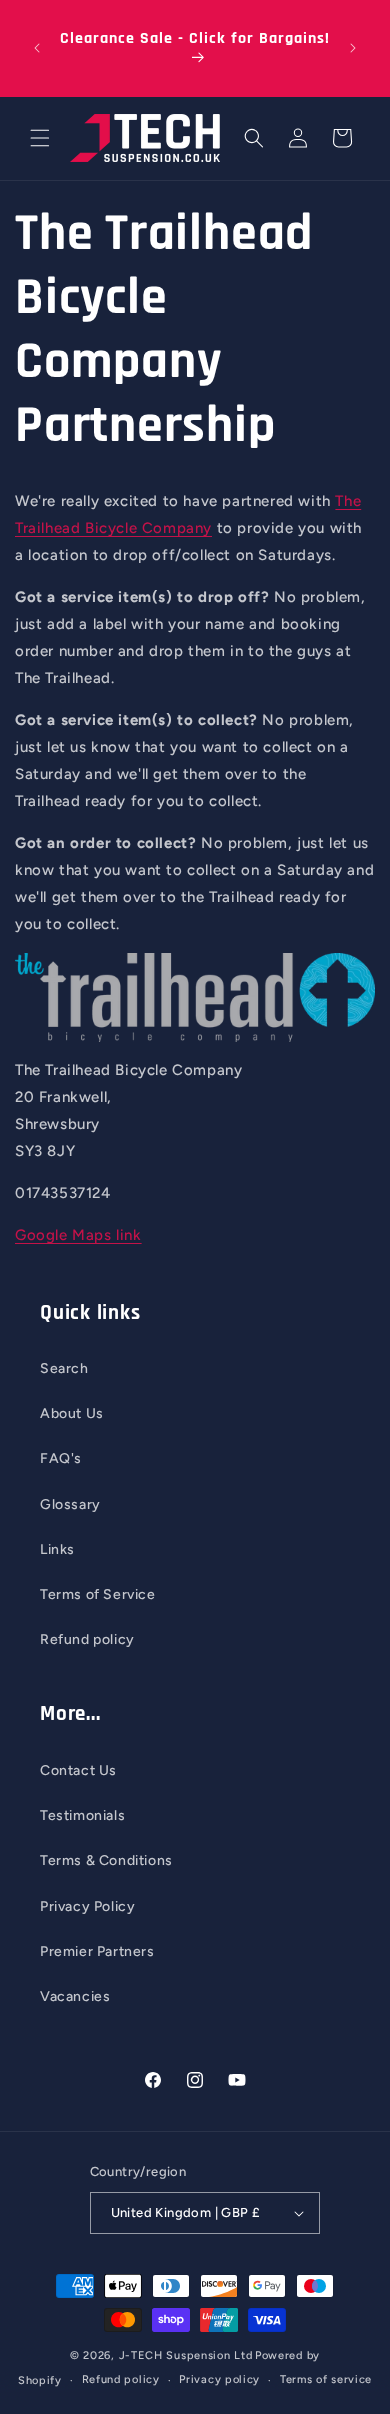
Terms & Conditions (106, 1860)
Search (64, 1368)
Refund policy (87, 1639)
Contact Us (78, 1770)
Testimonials (82, 1815)
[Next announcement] (353, 48)
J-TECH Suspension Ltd (186, 2355)
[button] (40, 138)
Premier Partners (97, 1951)
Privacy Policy (87, 1906)
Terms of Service (98, 1594)
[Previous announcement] (37, 48)
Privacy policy (219, 2379)
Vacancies (75, 1996)
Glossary (70, 1504)
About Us (72, 1413)
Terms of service (326, 2379)
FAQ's (61, 1458)
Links (57, 1549)
